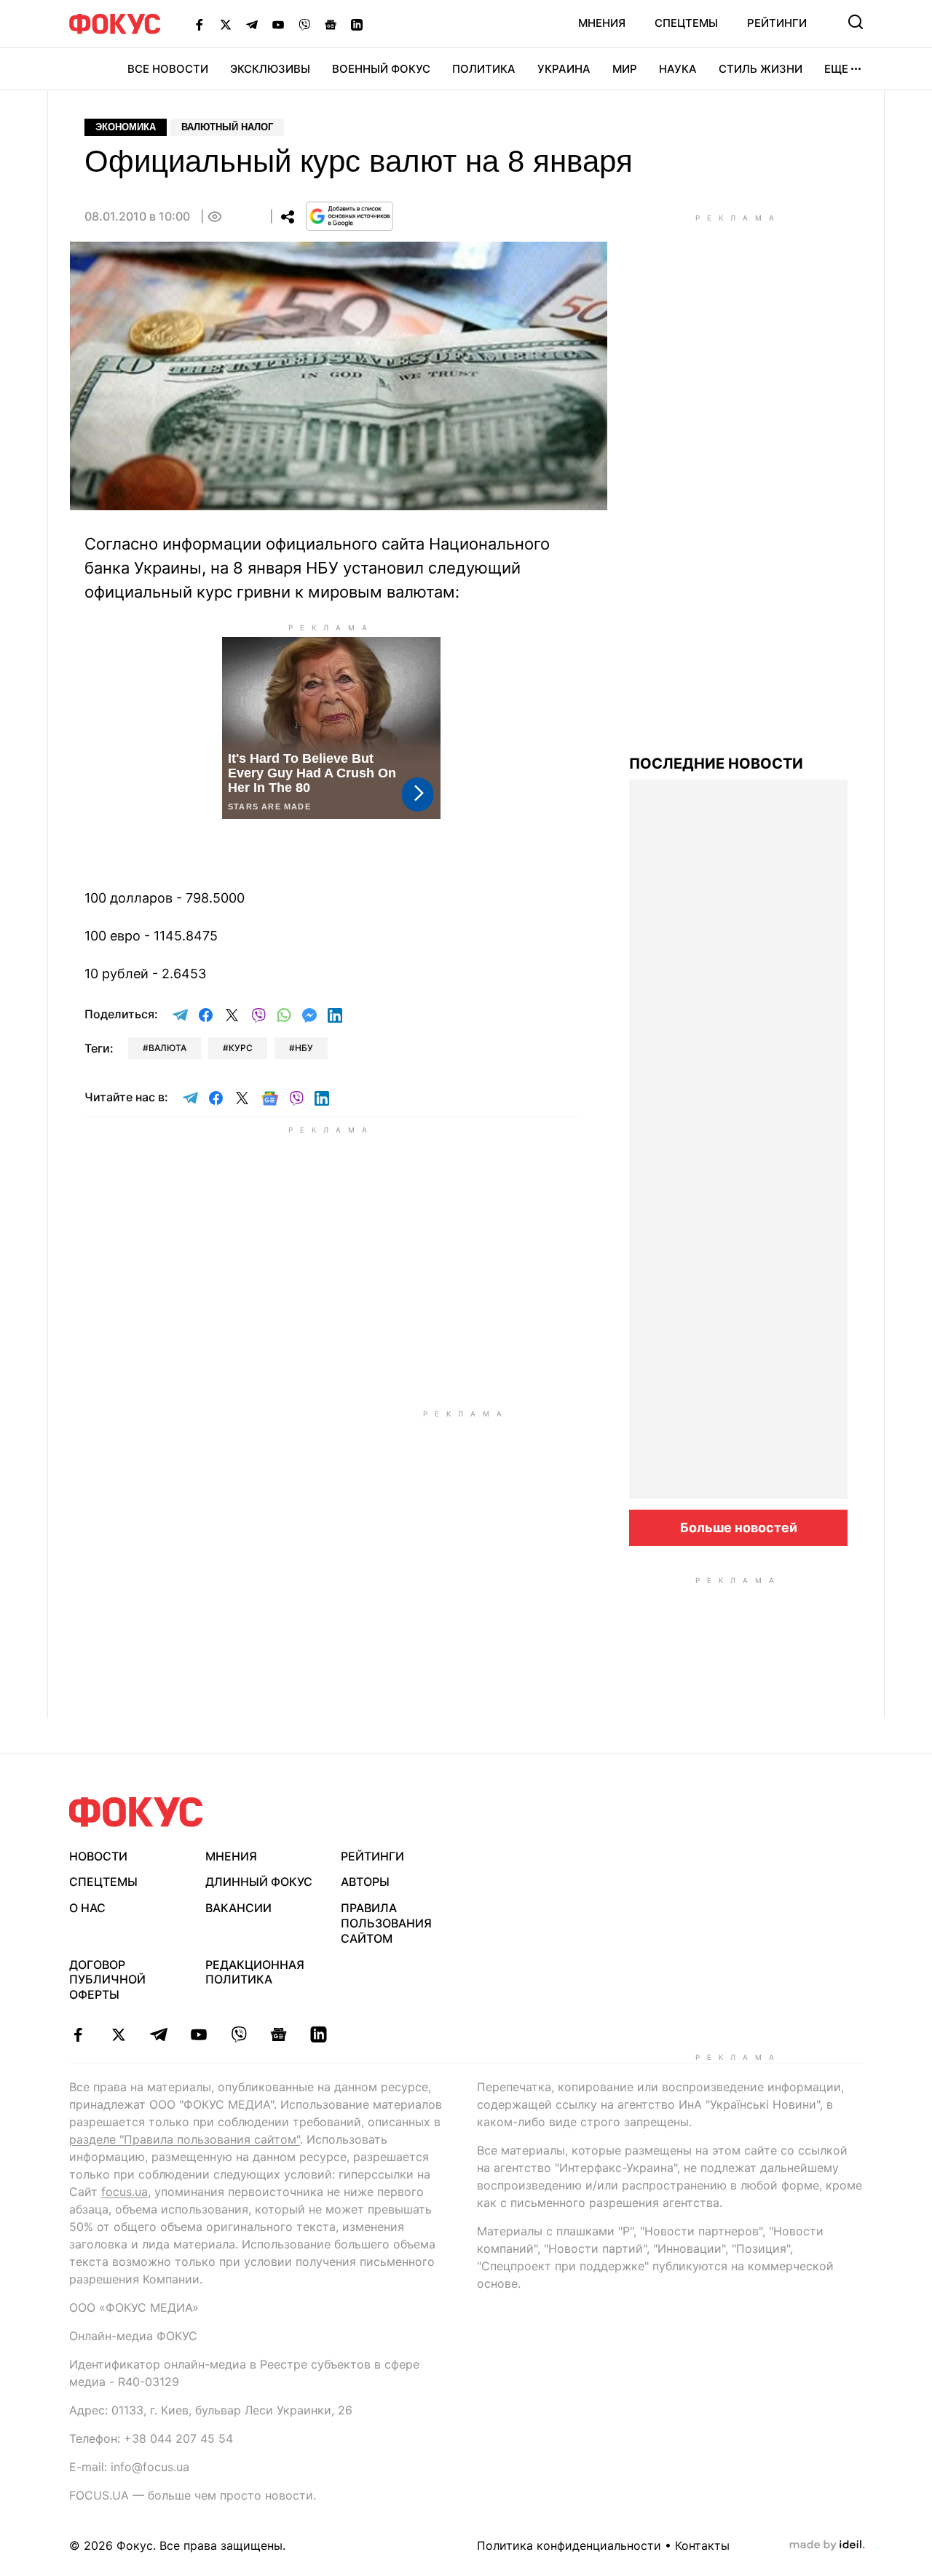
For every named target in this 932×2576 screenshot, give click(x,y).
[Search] (856, 22)
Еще (836, 69)
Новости (98, 1856)
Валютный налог (227, 127)
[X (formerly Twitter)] (226, 24)
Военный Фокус (381, 69)
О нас (87, 1908)
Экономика (126, 127)
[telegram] (158, 2034)
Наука (678, 69)
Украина (564, 69)
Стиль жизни (761, 69)
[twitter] (118, 2034)
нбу (304, 1048)
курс (241, 1048)
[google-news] (279, 2034)
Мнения (602, 23)
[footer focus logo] (136, 1812)
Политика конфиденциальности (569, 2545)
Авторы (365, 1882)
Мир (625, 69)
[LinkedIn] (357, 24)
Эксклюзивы (270, 69)
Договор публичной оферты (107, 1980)
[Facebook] (200, 24)
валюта (167, 1048)
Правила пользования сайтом (386, 1923)
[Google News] (331, 24)
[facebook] (78, 2034)
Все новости (168, 69)
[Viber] (304, 24)
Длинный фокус (259, 1882)
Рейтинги (777, 23)
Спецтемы (686, 23)
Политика (484, 69)
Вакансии (238, 1908)
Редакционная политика (255, 1972)
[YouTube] (278, 24)
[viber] (238, 2034)
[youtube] (198, 2034)
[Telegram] (252, 24)
